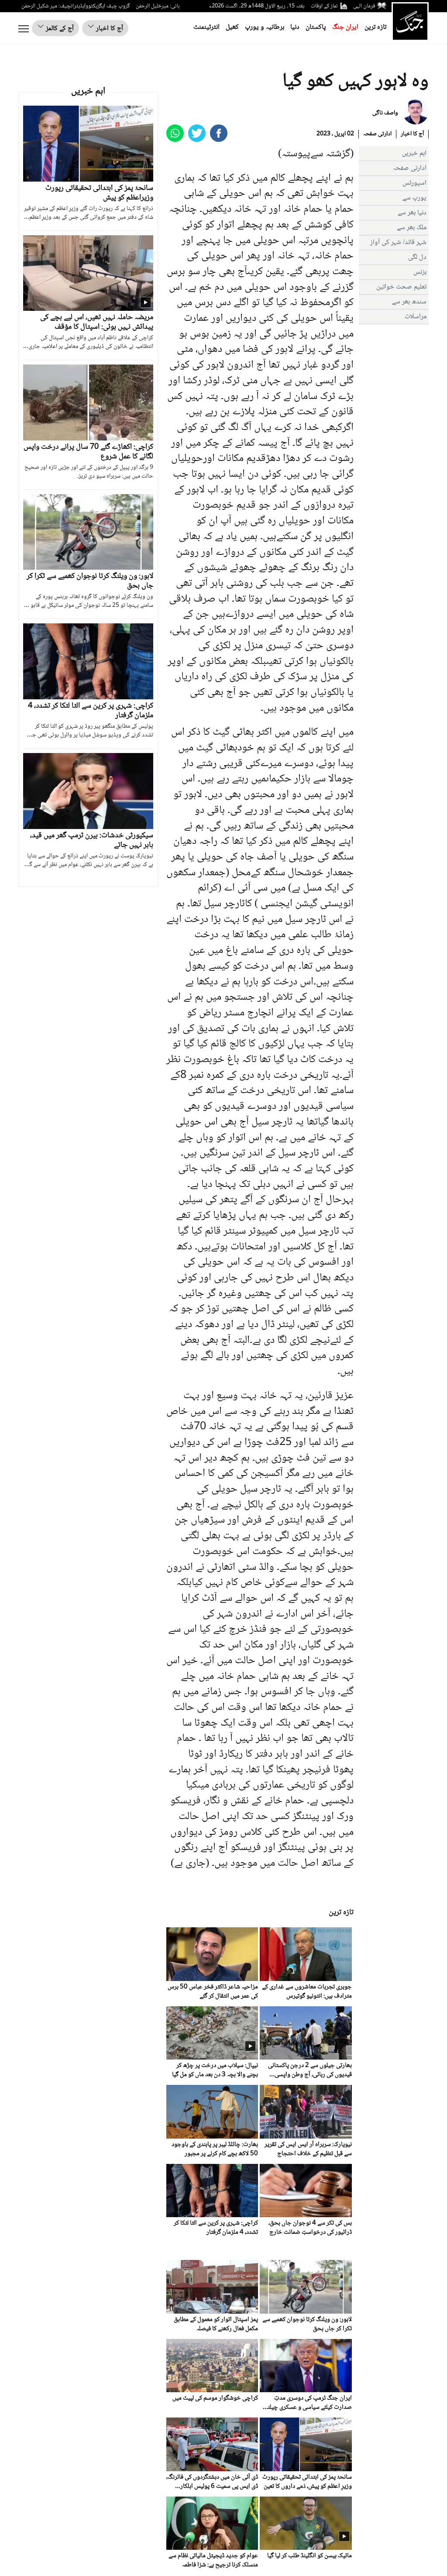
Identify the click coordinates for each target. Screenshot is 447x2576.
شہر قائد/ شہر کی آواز (398, 242)
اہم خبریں (414, 153)
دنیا (295, 27)
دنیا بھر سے (412, 213)
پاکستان (316, 27)
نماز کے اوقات (324, 6)
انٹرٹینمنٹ (206, 27)
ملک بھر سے (412, 228)
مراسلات (416, 317)
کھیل (232, 27)
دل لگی (417, 257)
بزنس (420, 272)
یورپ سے (414, 198)
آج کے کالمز (59, 29)
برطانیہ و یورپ (265, 27)
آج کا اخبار (109, 29)
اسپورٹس (414, 183)
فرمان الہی (364, 6)
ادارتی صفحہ (377, 134)
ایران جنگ (345, 27)
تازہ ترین (375, 27)
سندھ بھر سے (409, 302)
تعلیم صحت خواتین (401, 287)
